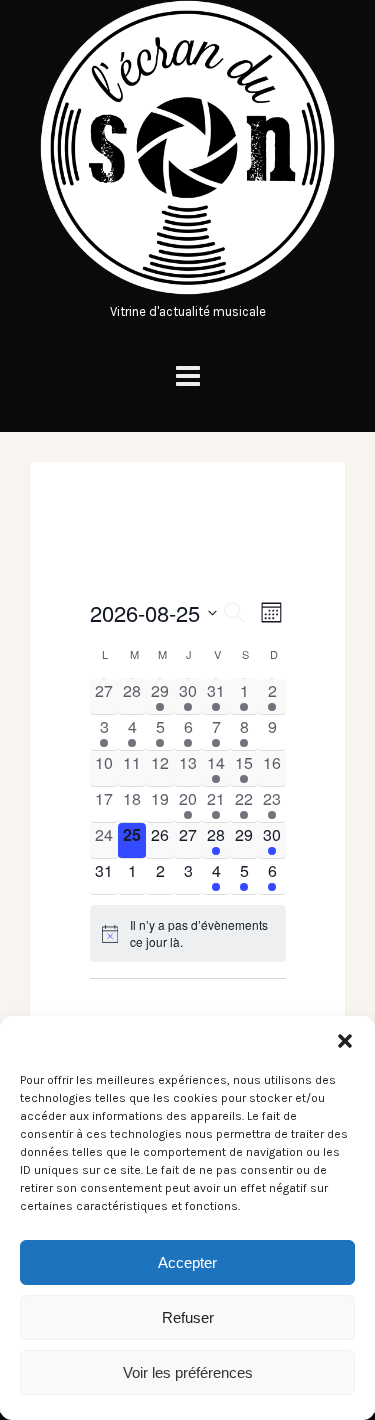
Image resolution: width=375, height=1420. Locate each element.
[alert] (188, 933)
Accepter (187, 1262)
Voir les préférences (188, 1372)
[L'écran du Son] (187, 290)
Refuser (188, 1317)
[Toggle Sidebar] (188, 376)
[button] (345, 1041)
